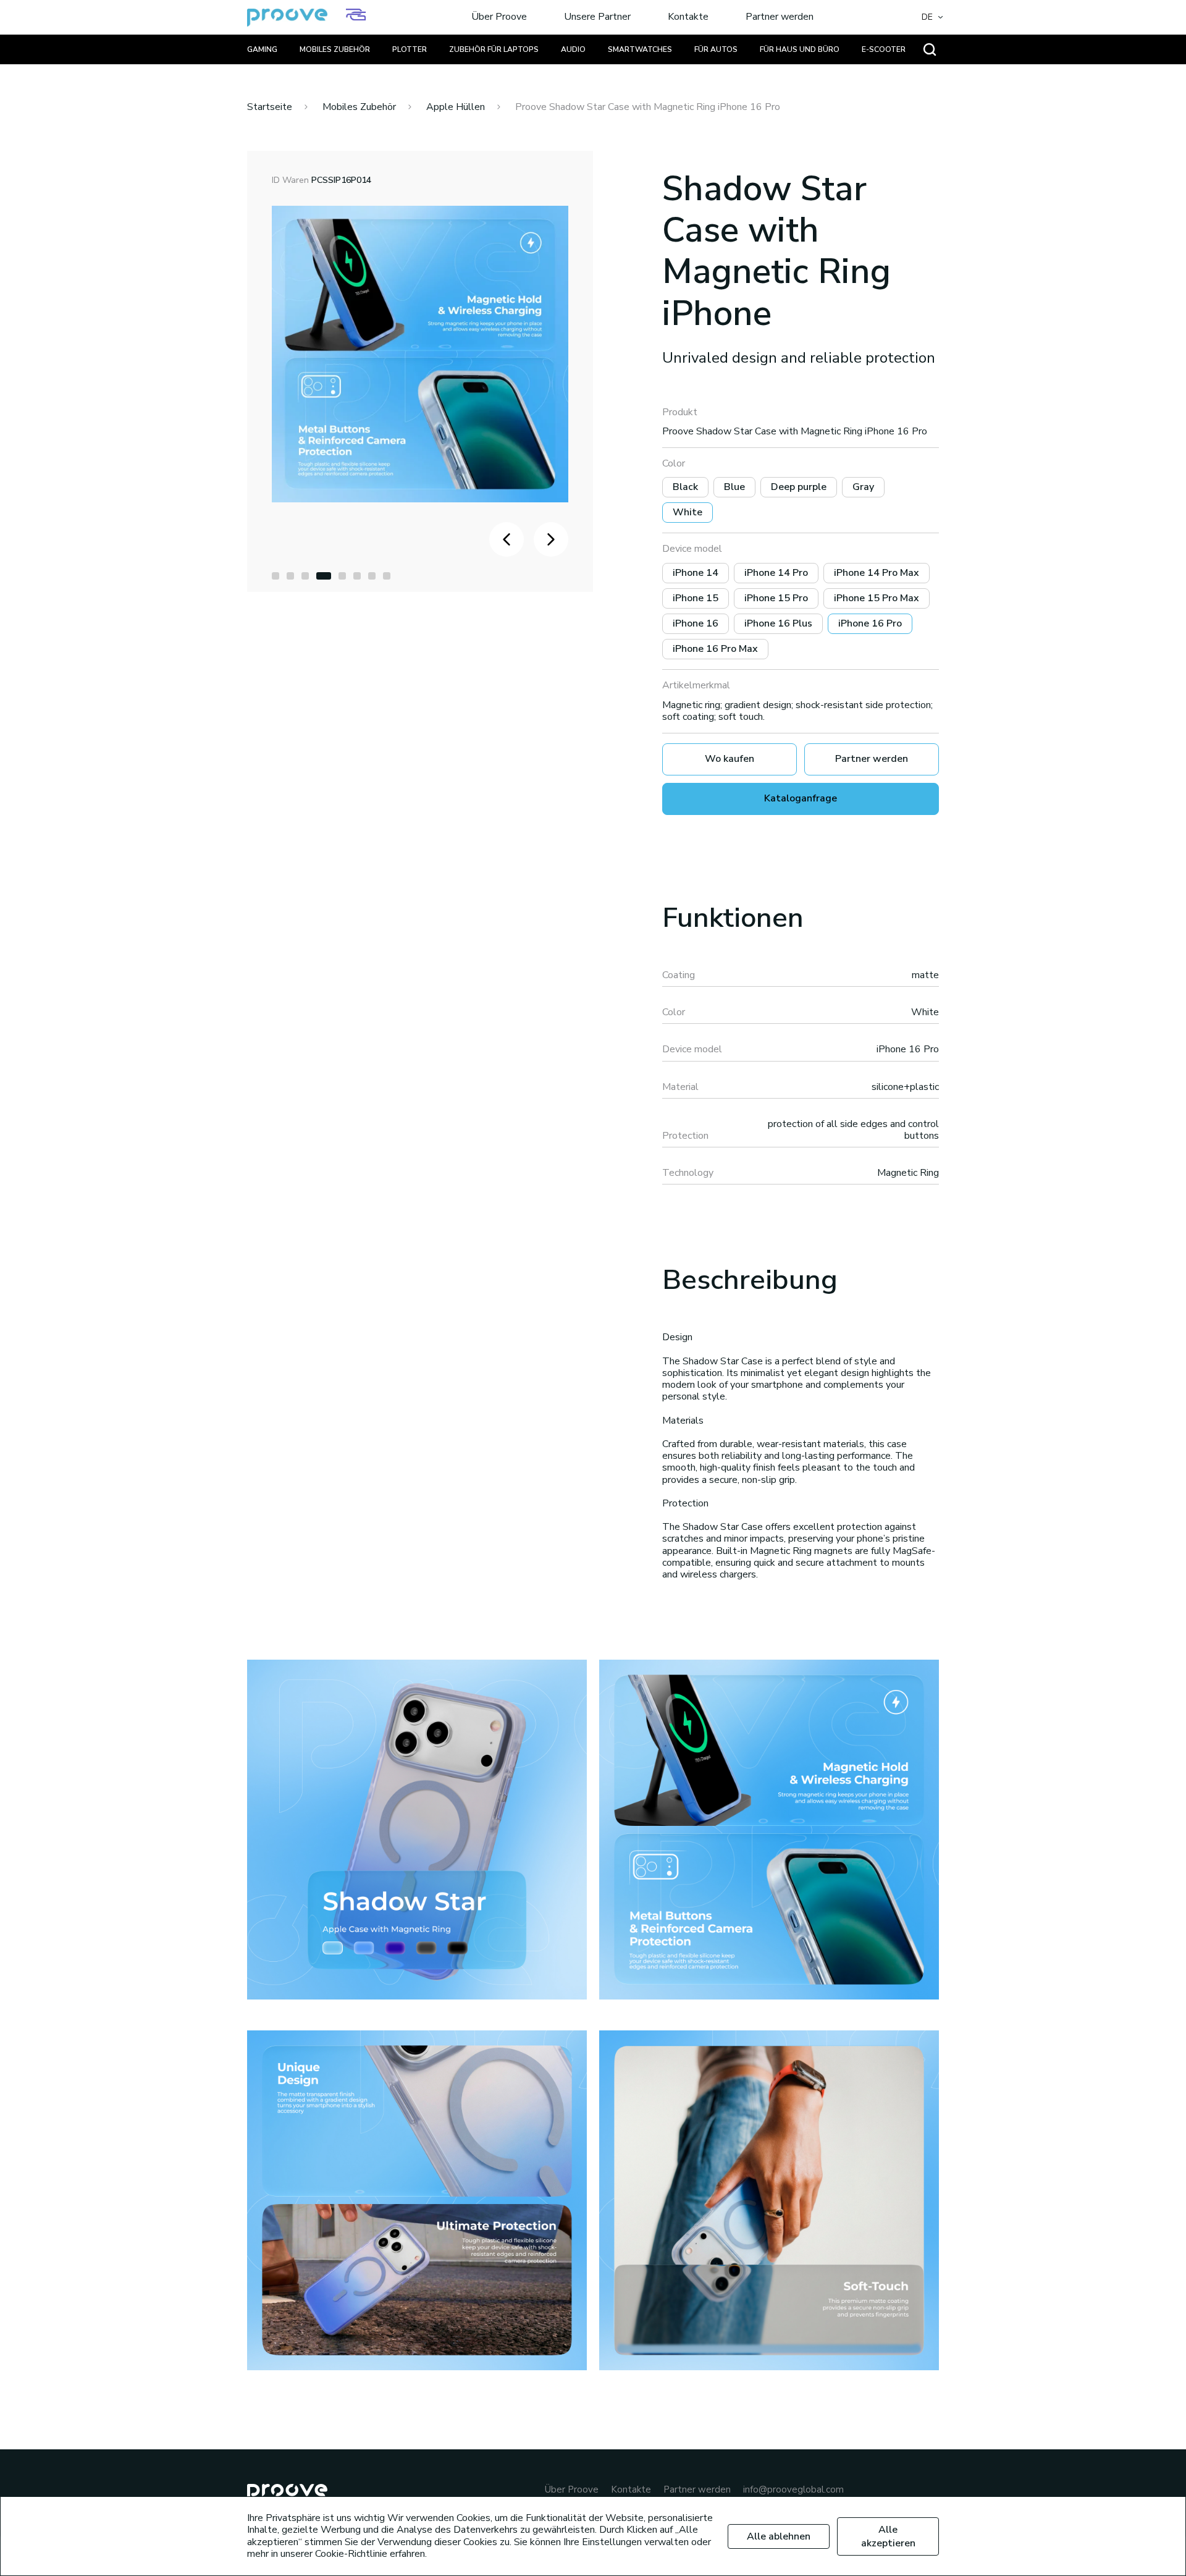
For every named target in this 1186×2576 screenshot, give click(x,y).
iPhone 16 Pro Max (715, 649)
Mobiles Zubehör (335, 49)
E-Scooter (884, 49)
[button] (275, 576)
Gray (863, 487)
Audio (573, 49)
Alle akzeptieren (888, 2536)
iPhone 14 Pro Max (877, 573)
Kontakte (688, 17)
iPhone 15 (696, 598)
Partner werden (780, 17)
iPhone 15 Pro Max (877, 598)
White (688, 512)
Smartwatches (640, 49)
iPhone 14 (696, 573)
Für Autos (716, 49)
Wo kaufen (730, 759)
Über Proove (499, 17)
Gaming (262, 49)
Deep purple (799, 487)
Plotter (410, 49)
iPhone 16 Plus (778, 623)
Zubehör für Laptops (494, 49)
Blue (734, 487)
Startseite (270, 107)
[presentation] (507, 539)
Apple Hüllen (456, 107)
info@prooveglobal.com (793, 2490)
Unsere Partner (597, 17)
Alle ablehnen (779, 2536)
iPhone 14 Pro (776, 573)
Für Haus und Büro (800, 49)
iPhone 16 (696, 623)
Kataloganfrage (801, 798)
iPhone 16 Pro (870, 623)
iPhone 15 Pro (776, 598)
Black (685, 487)
